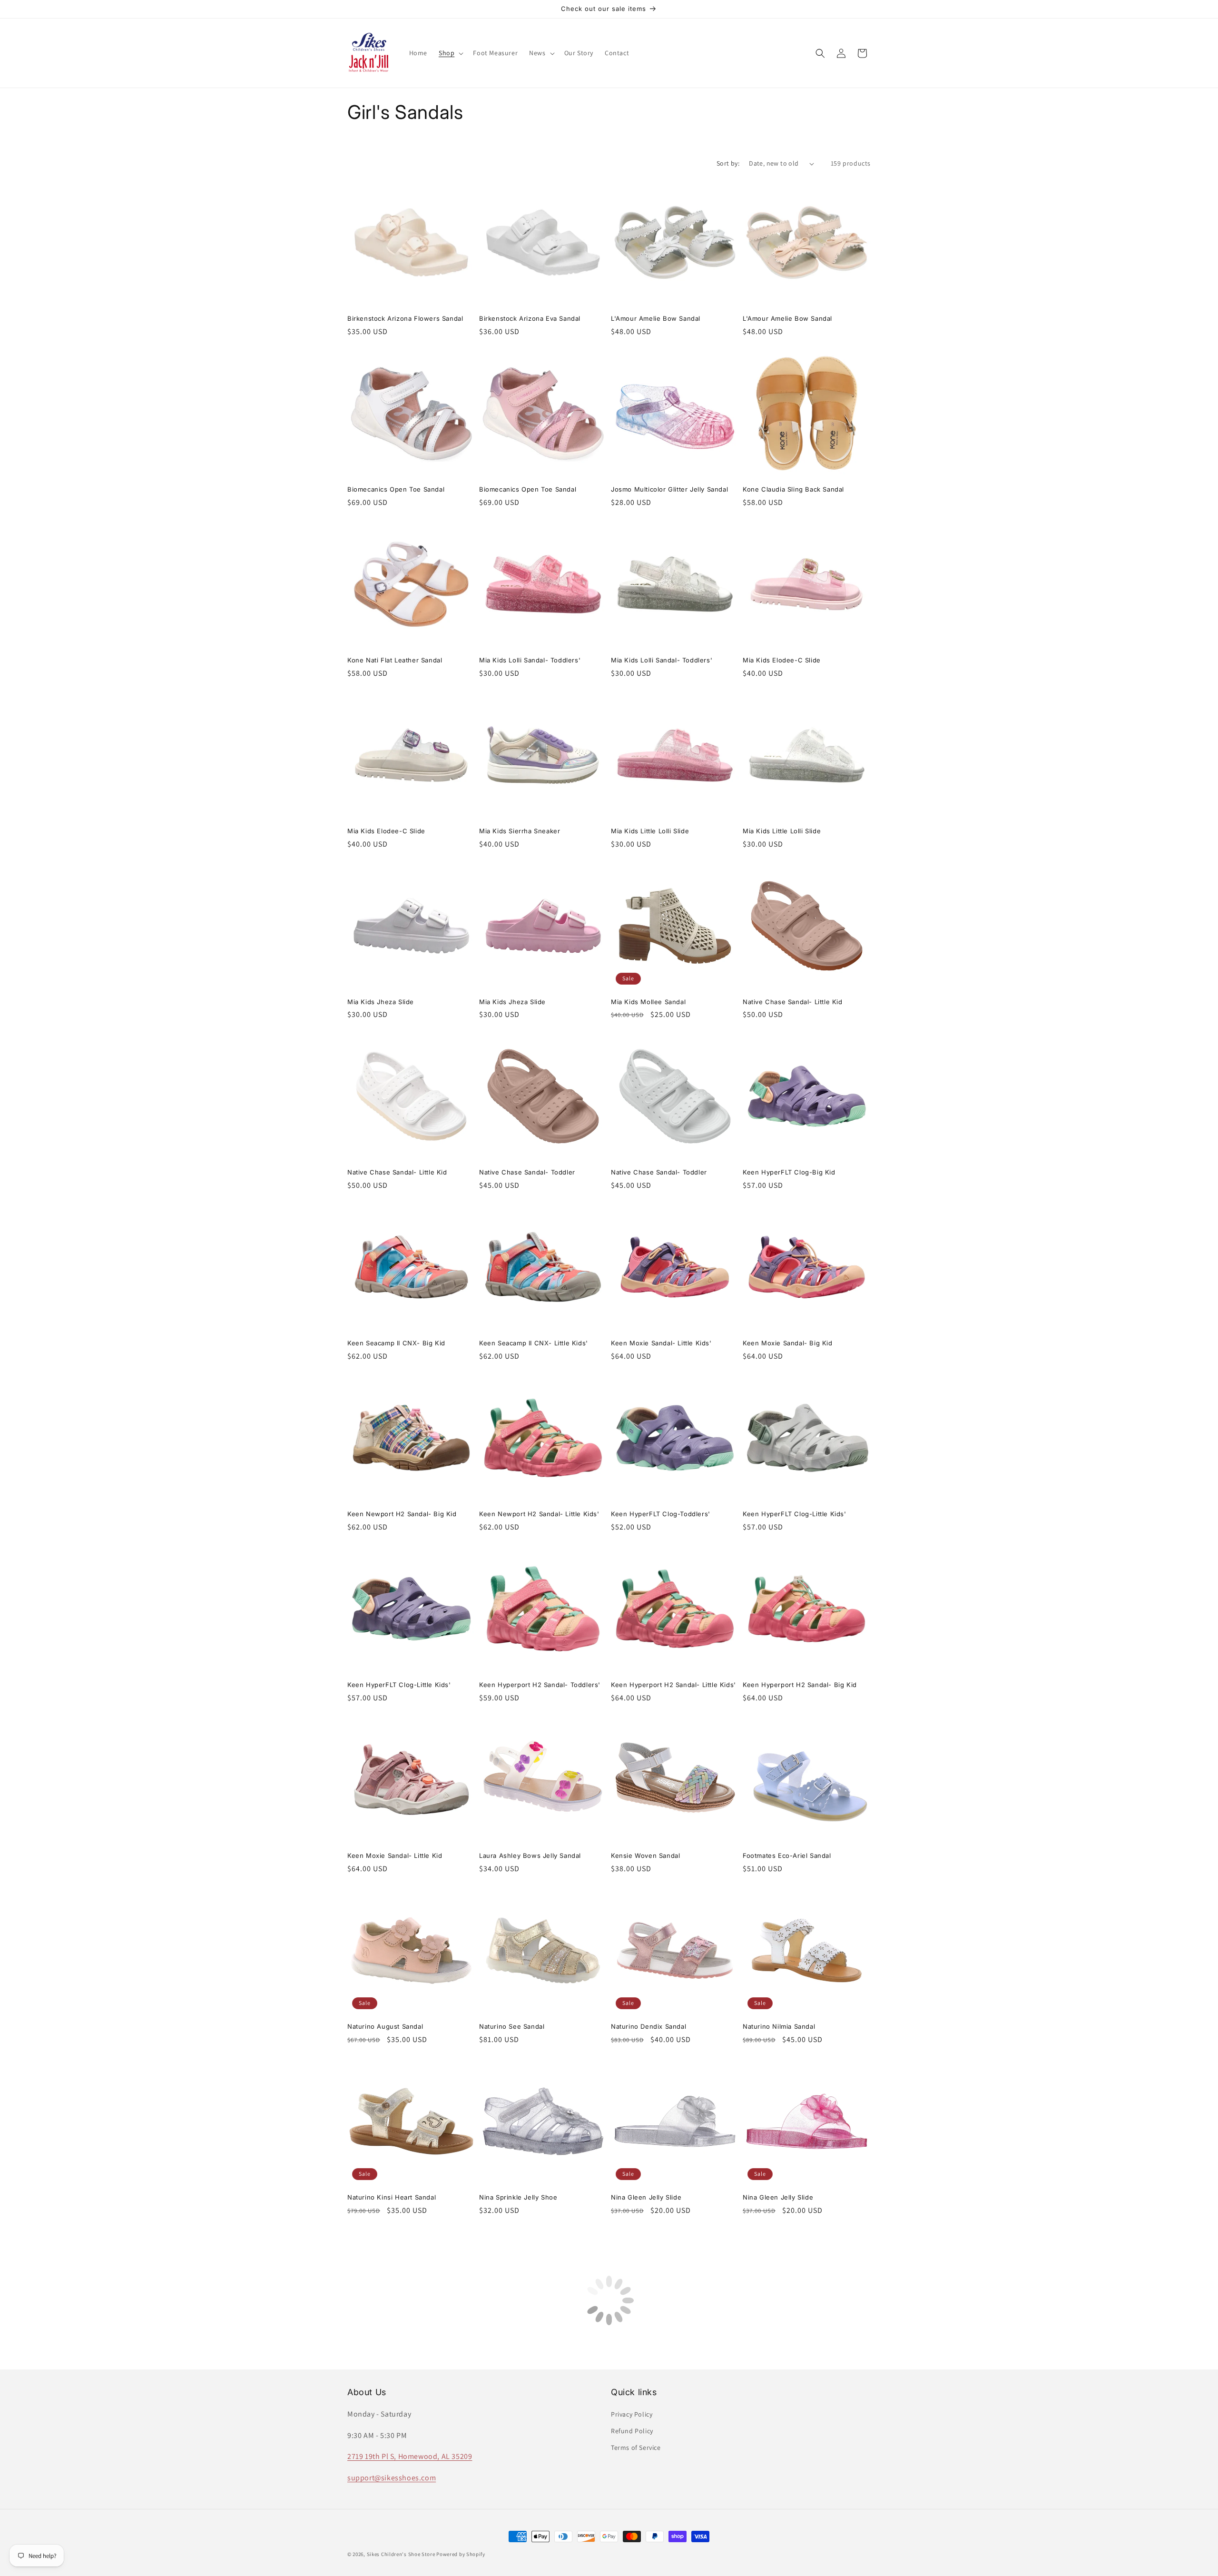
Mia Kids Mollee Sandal (648, 1002)
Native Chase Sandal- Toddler (527, 1172)
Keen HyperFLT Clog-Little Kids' (795, 1514)
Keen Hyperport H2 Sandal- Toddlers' (540, 1685)
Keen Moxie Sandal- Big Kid (788, 1343)
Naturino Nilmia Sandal (779, 2026)
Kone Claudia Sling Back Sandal (793, 489)
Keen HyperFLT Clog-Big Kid (789, 1172)
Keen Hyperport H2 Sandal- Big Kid (800, 1685)
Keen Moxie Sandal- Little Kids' (661, 1343)
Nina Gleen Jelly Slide (646, 2197)
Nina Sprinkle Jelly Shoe (518, 2197)
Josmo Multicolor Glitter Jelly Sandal (669, 489)
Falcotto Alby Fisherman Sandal (661, 2539)
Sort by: (728, 163)
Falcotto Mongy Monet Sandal (395, 2539)
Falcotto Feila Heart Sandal (522, 2539)
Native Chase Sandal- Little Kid (793, 1002)
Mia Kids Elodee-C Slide (782, 660)
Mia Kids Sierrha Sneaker (520, 831)
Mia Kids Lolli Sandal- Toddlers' (530, 660)
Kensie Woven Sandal (645, 1856)
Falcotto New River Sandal (785, 2539)
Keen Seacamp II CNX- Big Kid (396, 1343)
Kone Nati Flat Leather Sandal (395, 660)
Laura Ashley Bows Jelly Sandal (530, 1856)
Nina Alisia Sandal (771, 2368)
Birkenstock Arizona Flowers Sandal (405, 318)
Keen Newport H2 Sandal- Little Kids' (539, 1514)
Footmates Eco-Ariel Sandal (787, 1856)
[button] (450, 53)
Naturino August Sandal (385, 2026)
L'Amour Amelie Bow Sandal (656, 318)
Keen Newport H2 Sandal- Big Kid (402, 1514)
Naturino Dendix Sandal (648, 2026)
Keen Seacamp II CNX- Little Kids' (534, 1343)
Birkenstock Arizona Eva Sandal (530, 318)
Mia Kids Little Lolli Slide (650, 831)
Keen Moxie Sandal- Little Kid (395, 1856)
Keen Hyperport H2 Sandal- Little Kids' (673, 1685)
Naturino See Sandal (512, 2026)
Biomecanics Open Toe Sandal (396, 489)
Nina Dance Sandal (641, 2368)
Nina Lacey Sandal (377, 2368)
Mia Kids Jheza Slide (381, 1002)
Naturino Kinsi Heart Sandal (392, 2197)
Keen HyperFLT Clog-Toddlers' (661, 1514)
